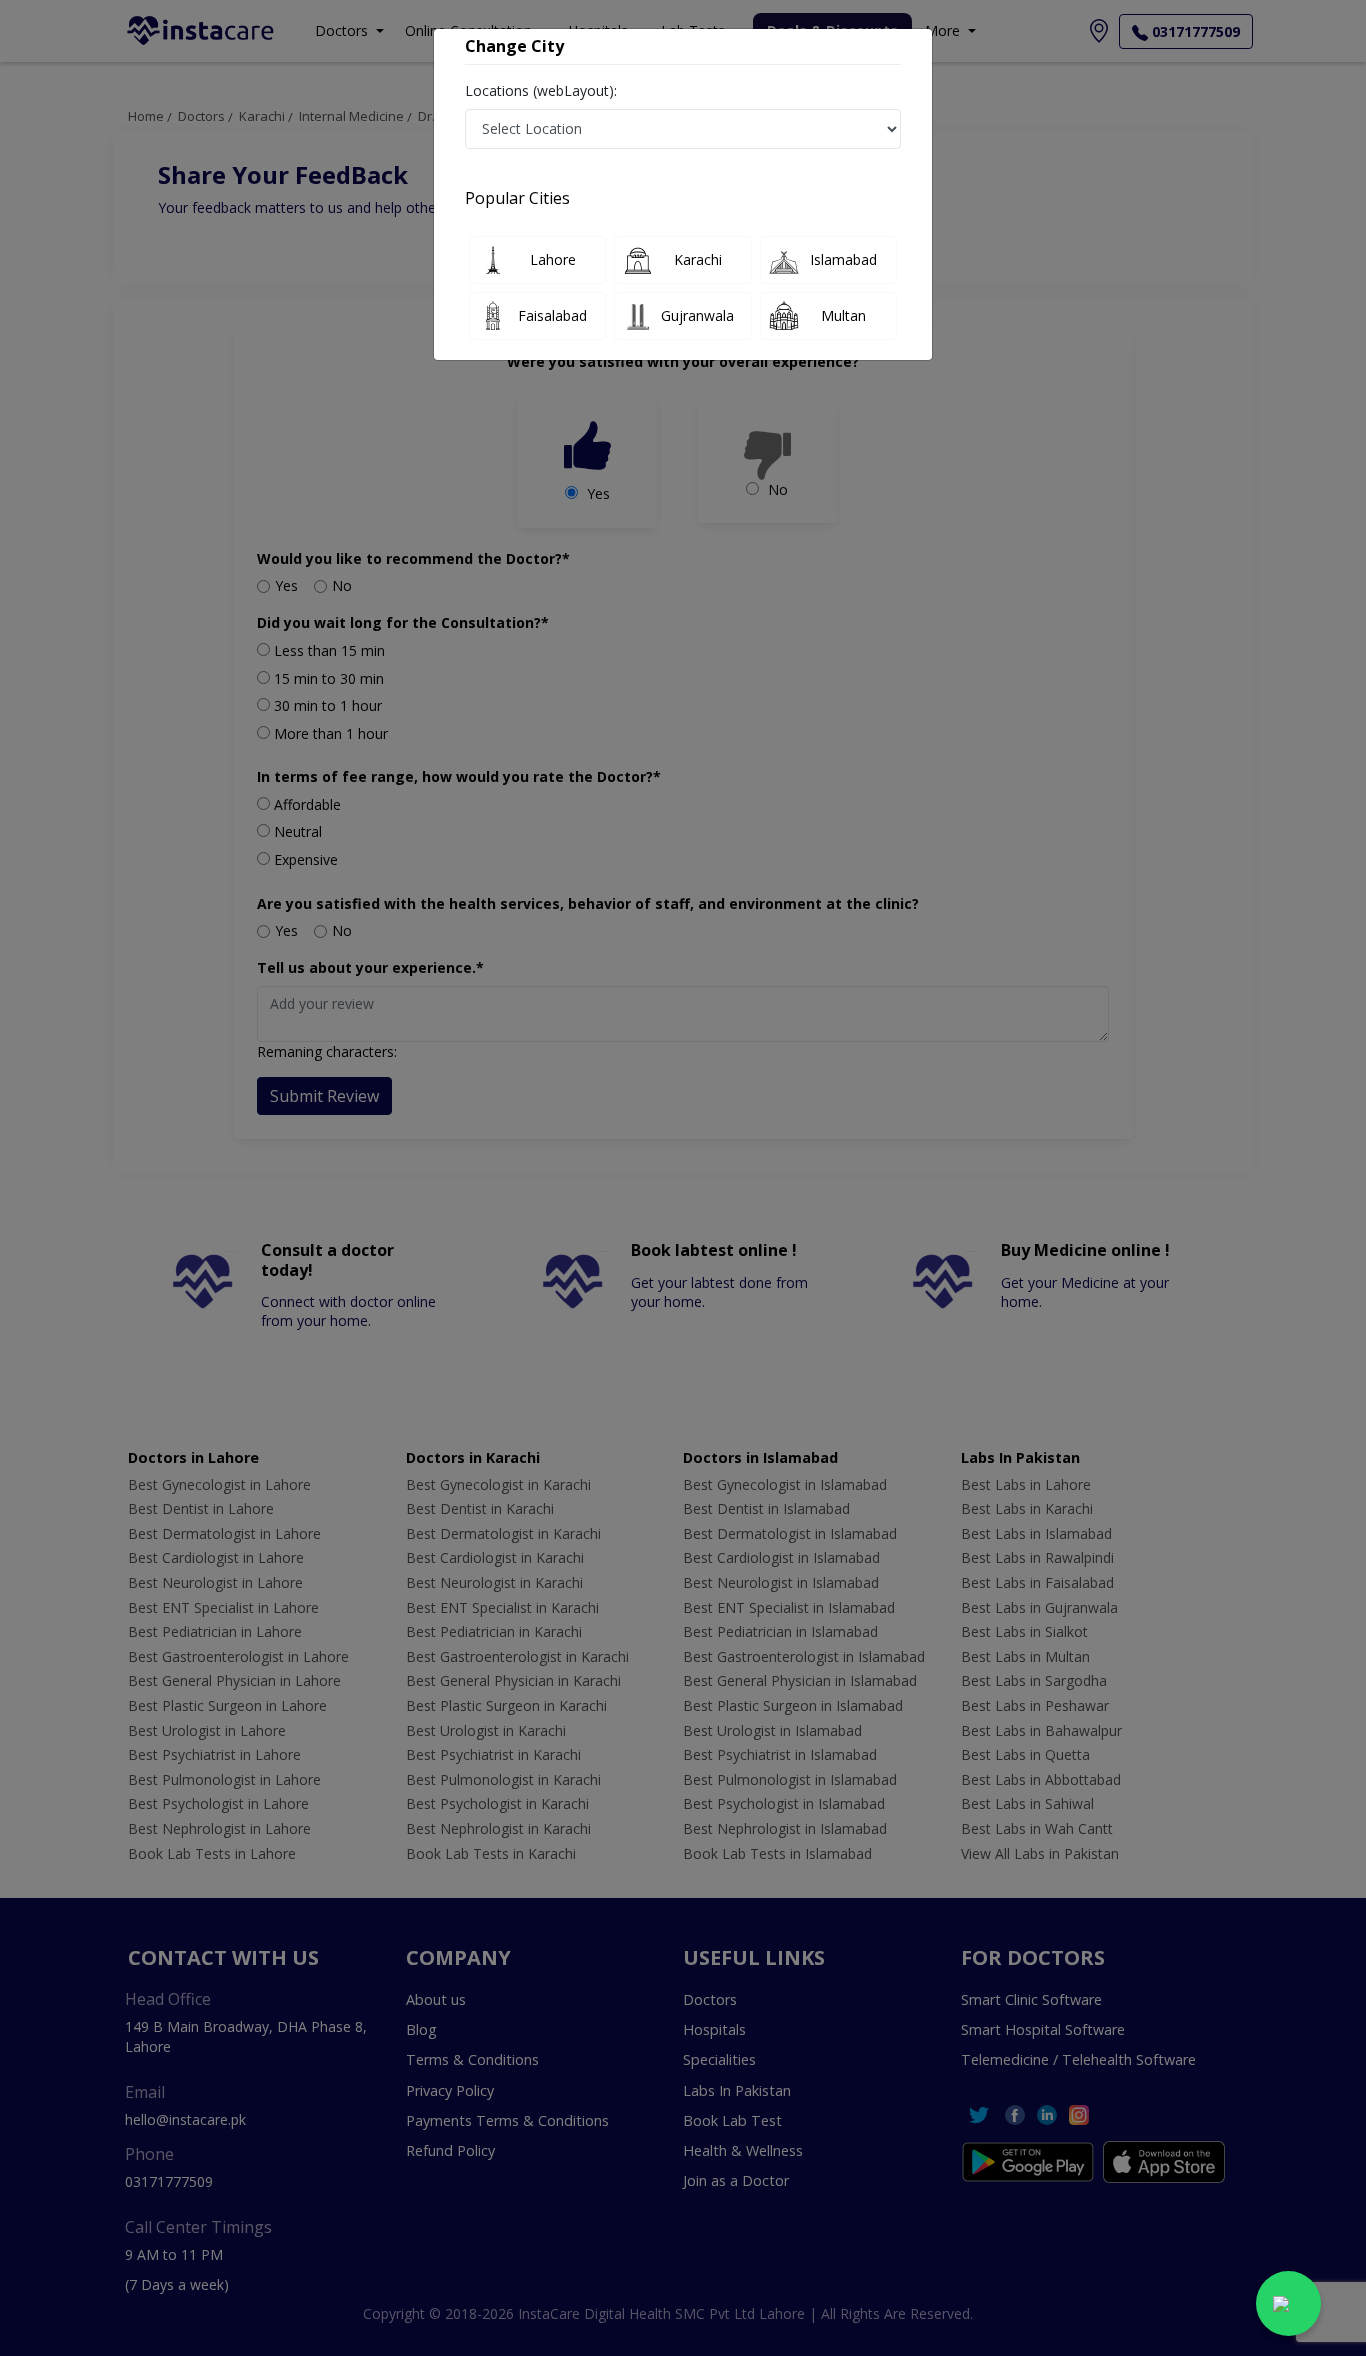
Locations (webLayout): (541, 90)
